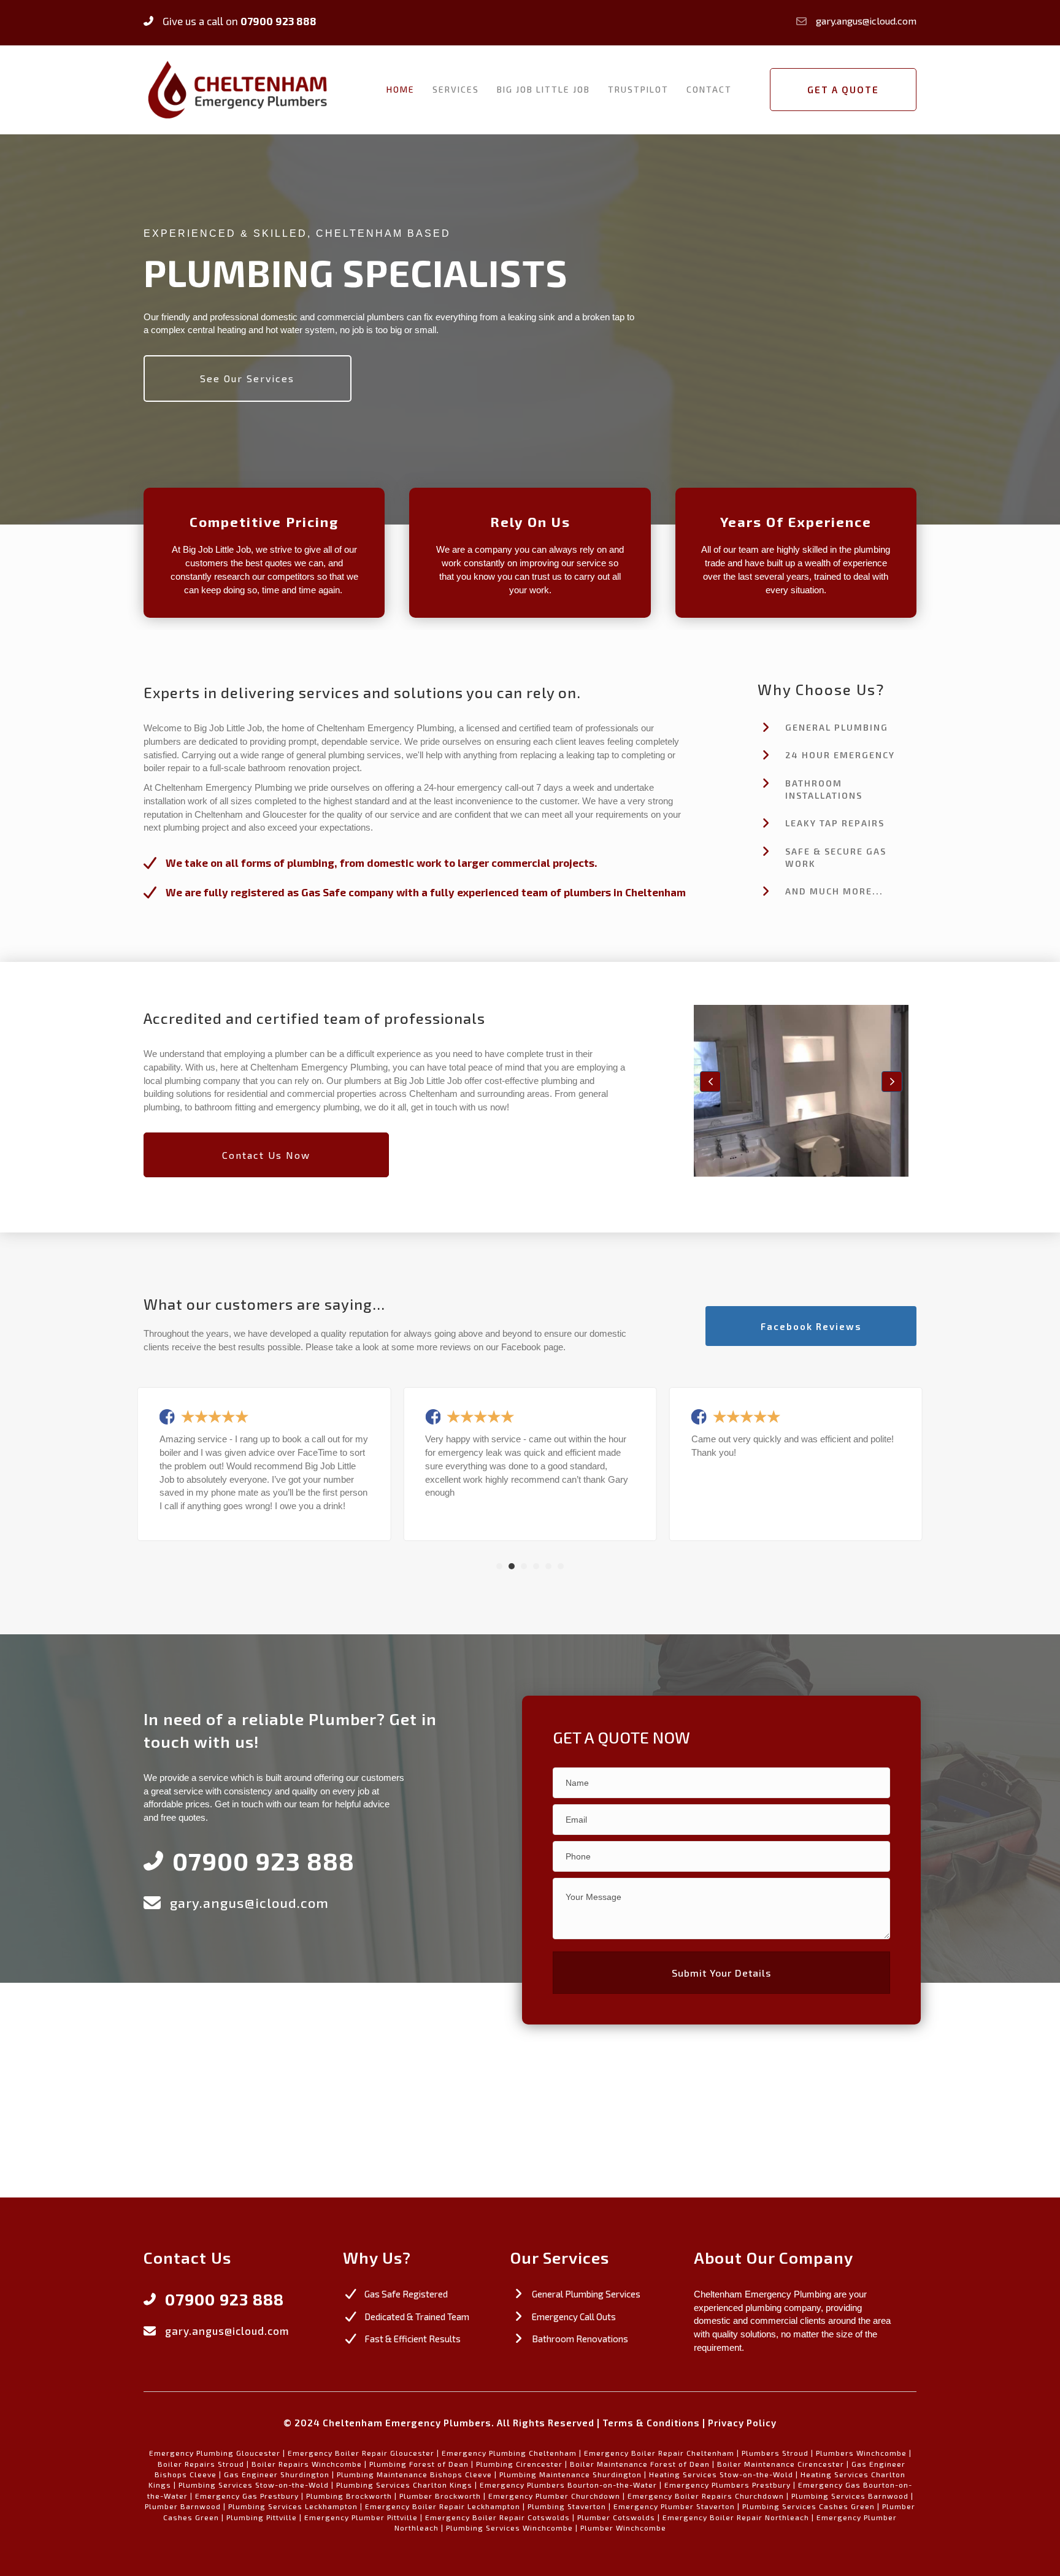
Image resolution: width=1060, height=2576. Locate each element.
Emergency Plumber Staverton (674, 2506)
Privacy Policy (742, 2423)
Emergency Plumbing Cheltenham (509, 2453)
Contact (709, 89)
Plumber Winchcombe (623, 2528)
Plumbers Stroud (775, 2453)
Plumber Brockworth (440, 2496)
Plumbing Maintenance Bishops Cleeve (414, 2474)
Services (456, 89)
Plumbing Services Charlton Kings (404, 2485)
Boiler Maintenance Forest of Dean (640, 2464)
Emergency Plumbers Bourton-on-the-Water (568, 2485)
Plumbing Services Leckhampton (293, 2506)
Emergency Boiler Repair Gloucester (361, 2453)
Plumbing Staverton (567, 2506)
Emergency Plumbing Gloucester (215, 2453)
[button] (710, 1082)
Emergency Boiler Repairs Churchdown (706, 2496)
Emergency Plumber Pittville (361, 2517)
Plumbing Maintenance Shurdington (570, 2474)
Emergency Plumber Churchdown (554, 2496)
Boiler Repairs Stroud (201, 2464)
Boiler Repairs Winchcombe (307, 2464)
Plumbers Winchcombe (861, 2453)
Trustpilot (638, 89)
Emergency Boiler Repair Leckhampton (443, 2506)
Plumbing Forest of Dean (419, 2464)
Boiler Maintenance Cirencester (781, 2464)
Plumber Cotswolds (616, 2517)
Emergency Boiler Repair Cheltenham (659, 2453)
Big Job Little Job (543, 89)
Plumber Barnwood (183, 2506)
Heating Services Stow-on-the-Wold (721, 2474)
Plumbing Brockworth (349, 2496)
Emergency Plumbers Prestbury (728, 2485)
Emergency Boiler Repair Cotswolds (497, 2517)
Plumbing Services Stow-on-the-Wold (254, 2485)
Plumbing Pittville (262, 2517)
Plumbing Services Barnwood (850, 2496)
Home (401, 89)
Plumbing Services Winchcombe (509, 2528)
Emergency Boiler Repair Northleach (736, 2517)
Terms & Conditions (651, 2423)
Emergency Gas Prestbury (247, 2496)
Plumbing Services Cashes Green (808, 2506)
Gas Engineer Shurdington (277, 2474)
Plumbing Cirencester (519, 2464)
